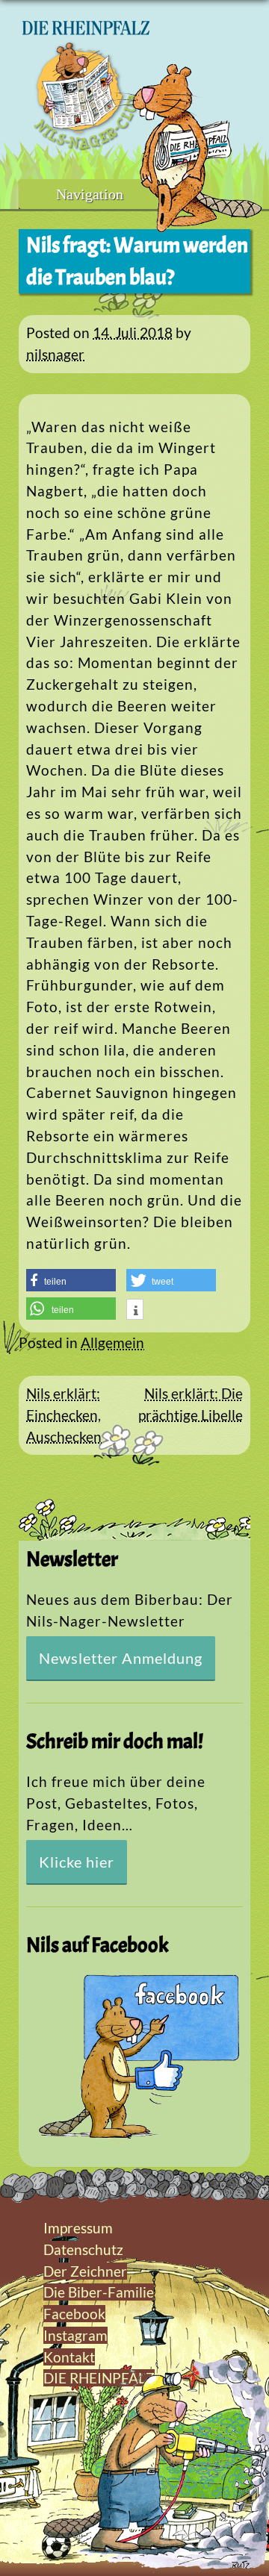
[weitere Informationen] (135, 1311)
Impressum (78, 2228)
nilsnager (55, 354)
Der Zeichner (85, 2271)
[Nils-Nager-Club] (86, 145)
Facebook (74, 2314)
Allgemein (112, 1342)
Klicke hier (77, 1862)
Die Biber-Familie (99, 2292)
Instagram (75, 2335)
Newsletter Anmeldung (121, 1658)
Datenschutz (83, 2249)
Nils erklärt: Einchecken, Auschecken (64, 1415)
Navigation (90, 194)
